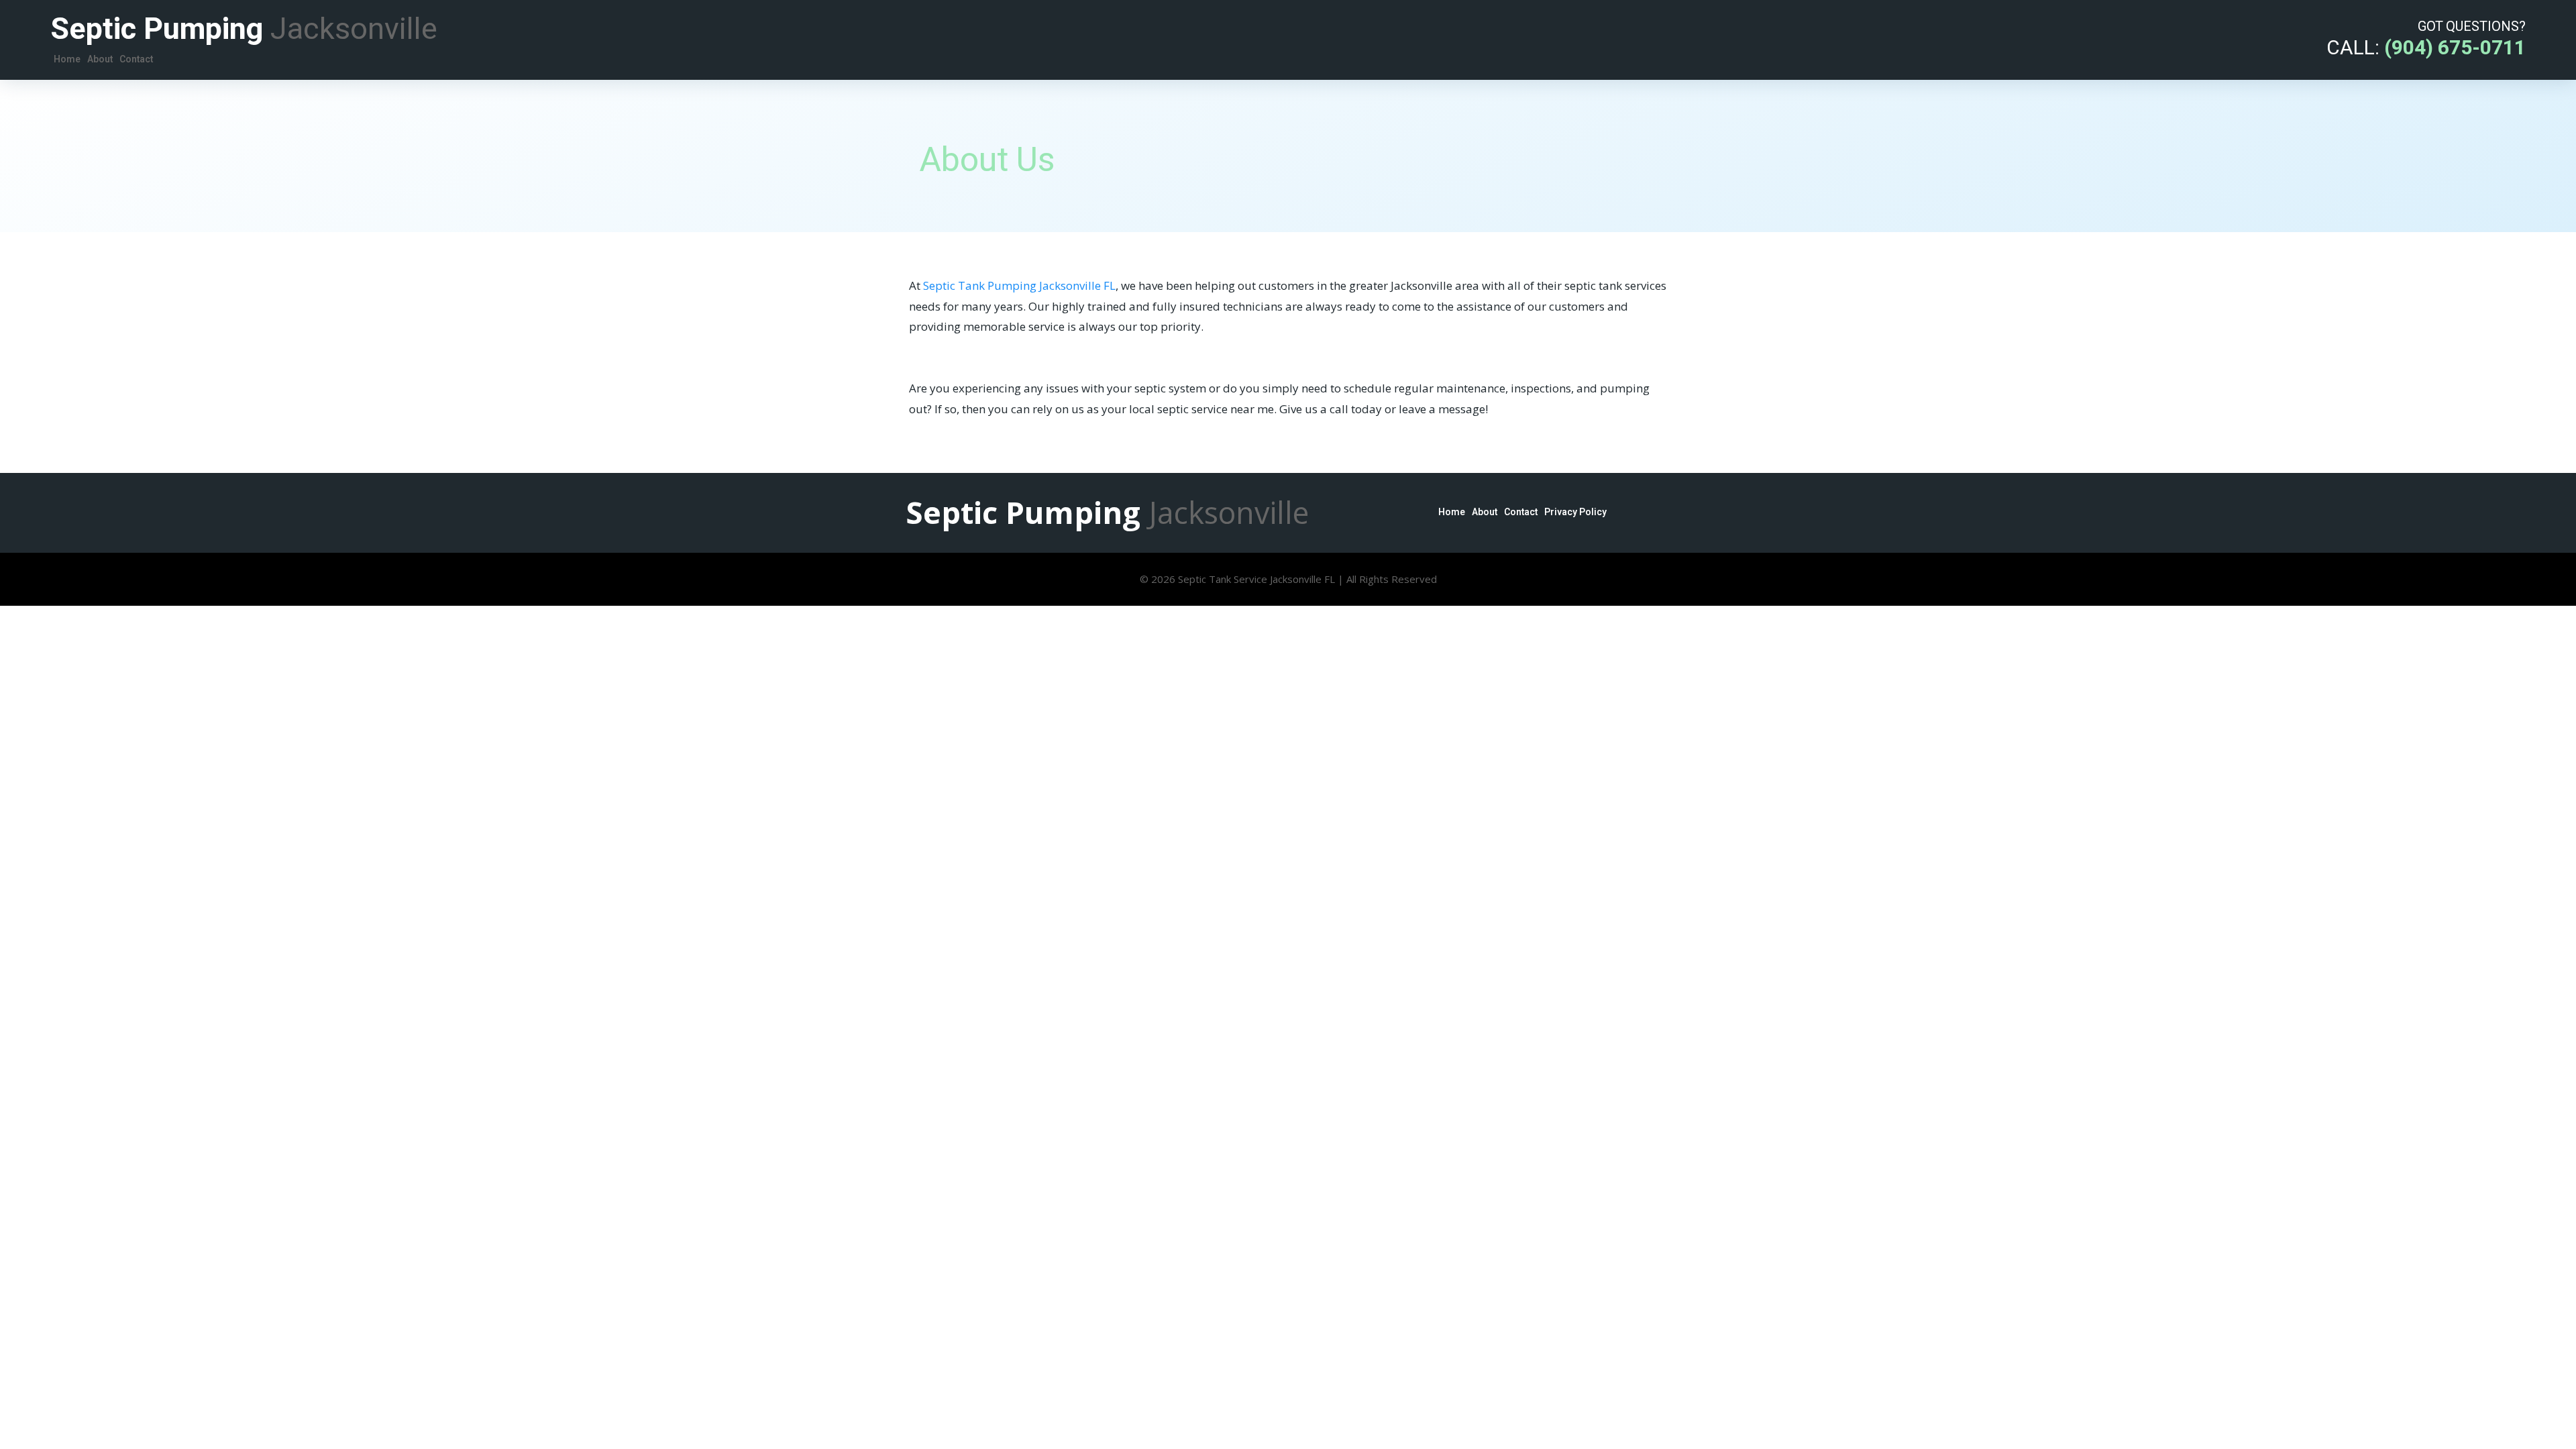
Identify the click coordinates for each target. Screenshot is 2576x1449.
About (100, 59)
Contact (136, 59)
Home (67, 59)
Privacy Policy (1575, 512)
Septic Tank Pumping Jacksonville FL (1019, 285)
